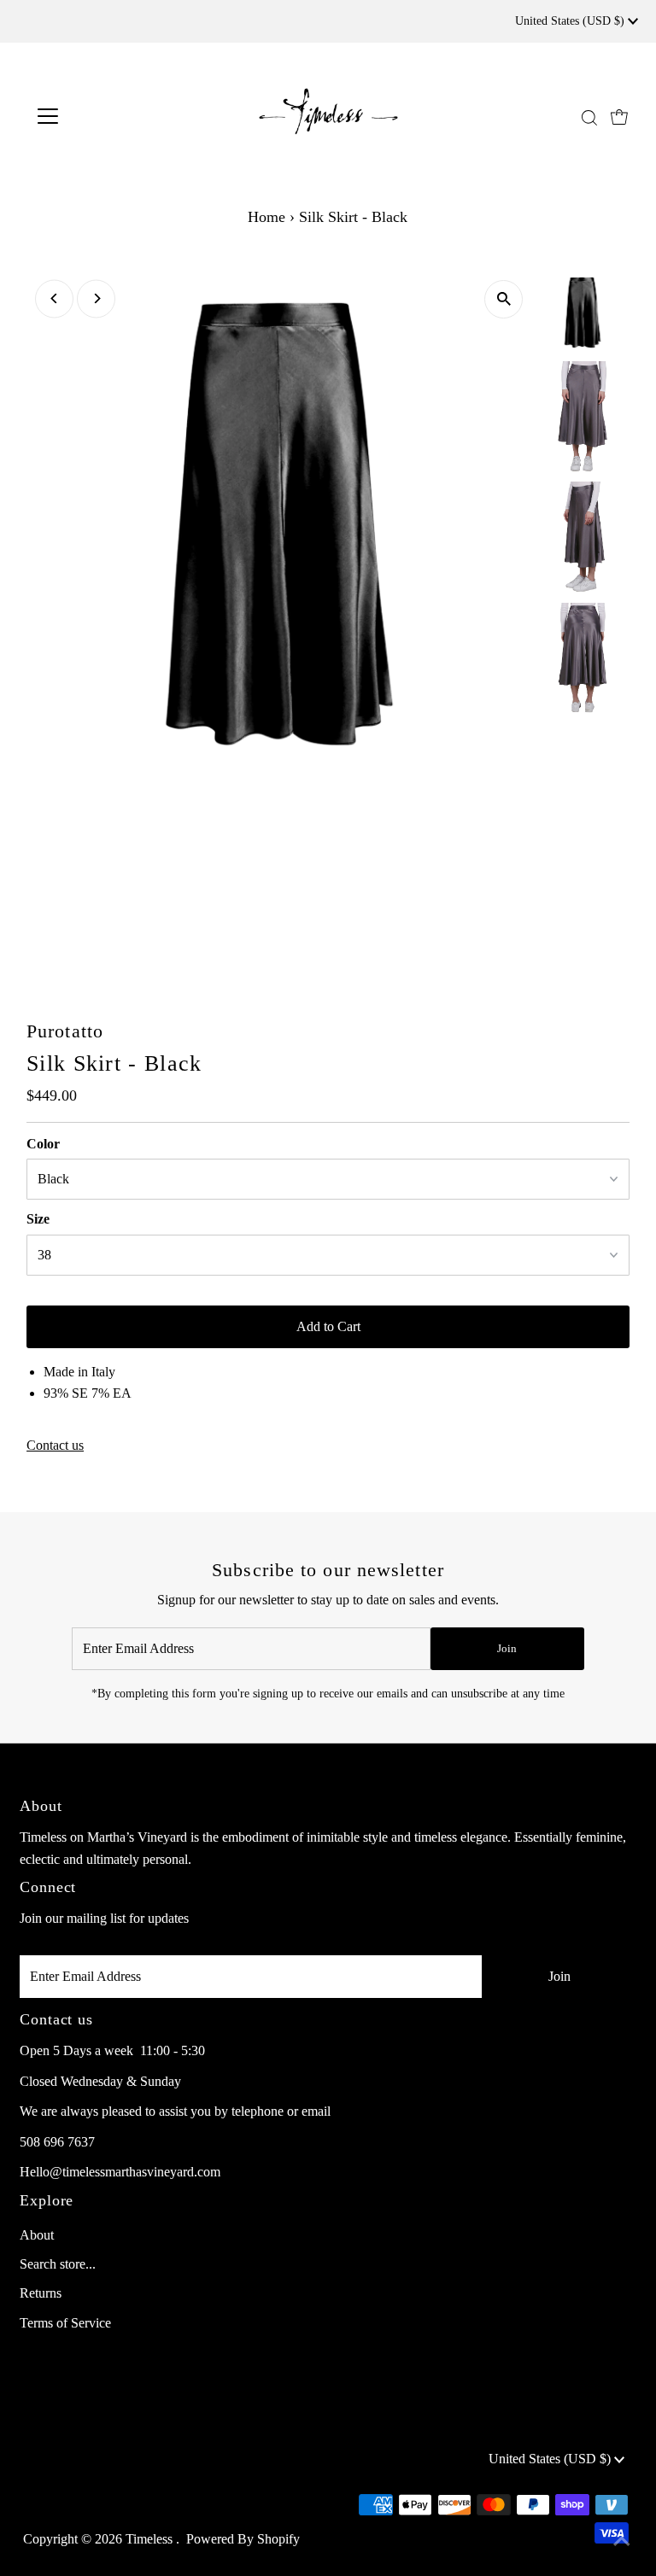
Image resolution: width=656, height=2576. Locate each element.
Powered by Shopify (243, 2539)
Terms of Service (65, 2323)
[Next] (96, 298)
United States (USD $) (571, 21)
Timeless (151, 2539)
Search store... (58, 2264)
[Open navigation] (98, 116)
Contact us (55, 1446)
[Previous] (54, 298)
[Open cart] (619, 116)
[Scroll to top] (622, 2542)
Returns (41, 2293)
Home (266, 217)
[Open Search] (589, 117)
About (37, 2235)
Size (38, 1219)
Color (43, 1144)
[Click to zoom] (504, 299)
